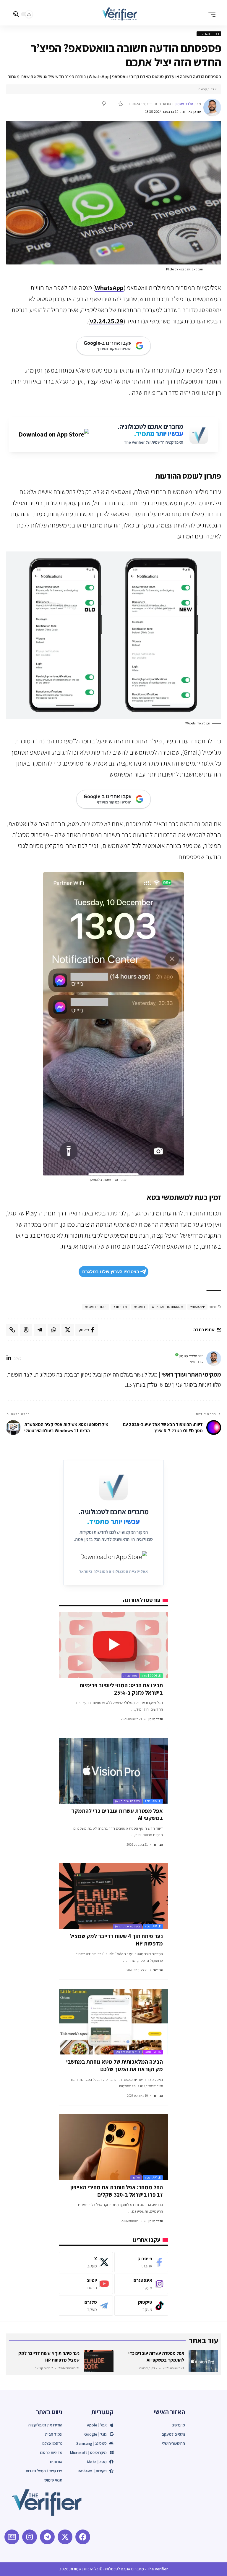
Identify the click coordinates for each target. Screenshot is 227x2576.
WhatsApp (109, 288)
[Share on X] (68, 1330)
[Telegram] (86, 2306)
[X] (86, 2262)
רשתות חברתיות (209, 34)
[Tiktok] (141, 2306)
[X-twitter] (65, 2537)
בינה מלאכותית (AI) (127, 1801)
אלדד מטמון (184, 104)
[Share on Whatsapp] (54, 1330)
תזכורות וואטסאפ (96, 1307)
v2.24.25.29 (107, 321)
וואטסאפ (140, 1307)
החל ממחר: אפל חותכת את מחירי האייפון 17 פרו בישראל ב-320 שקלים (117, 2191)
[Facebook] (141, 2262)
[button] (210, 14)
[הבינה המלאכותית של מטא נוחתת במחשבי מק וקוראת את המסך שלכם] (113, 2022)
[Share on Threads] (26, 1330)
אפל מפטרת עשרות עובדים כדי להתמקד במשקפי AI (117, 1814)
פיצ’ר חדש (120, 1307)
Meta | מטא (153, 2052)
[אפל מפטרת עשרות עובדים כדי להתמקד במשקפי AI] (113, 1771)
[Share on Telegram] (40, 1330)
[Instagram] (141, 2284)
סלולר (136, 2178)
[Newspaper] (12, 2537)
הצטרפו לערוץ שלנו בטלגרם (111, 1272)
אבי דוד (158, 1844)
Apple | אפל (153, 1801)
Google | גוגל (151, 1676)
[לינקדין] (9, 1358)
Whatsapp (197, 1307)
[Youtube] (86, 2284)
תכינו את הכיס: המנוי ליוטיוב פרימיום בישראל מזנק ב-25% (121, 1689)
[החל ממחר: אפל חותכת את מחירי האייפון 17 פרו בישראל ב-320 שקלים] (113, 2147)
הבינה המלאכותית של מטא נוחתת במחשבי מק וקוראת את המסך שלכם (115, 2065)
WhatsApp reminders (168, 1307)
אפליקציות (130, 1676)
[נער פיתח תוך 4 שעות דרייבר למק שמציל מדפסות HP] (113, 1896)
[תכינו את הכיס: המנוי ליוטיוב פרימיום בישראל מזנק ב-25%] (113, 1645)
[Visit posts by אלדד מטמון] (212, 108)
